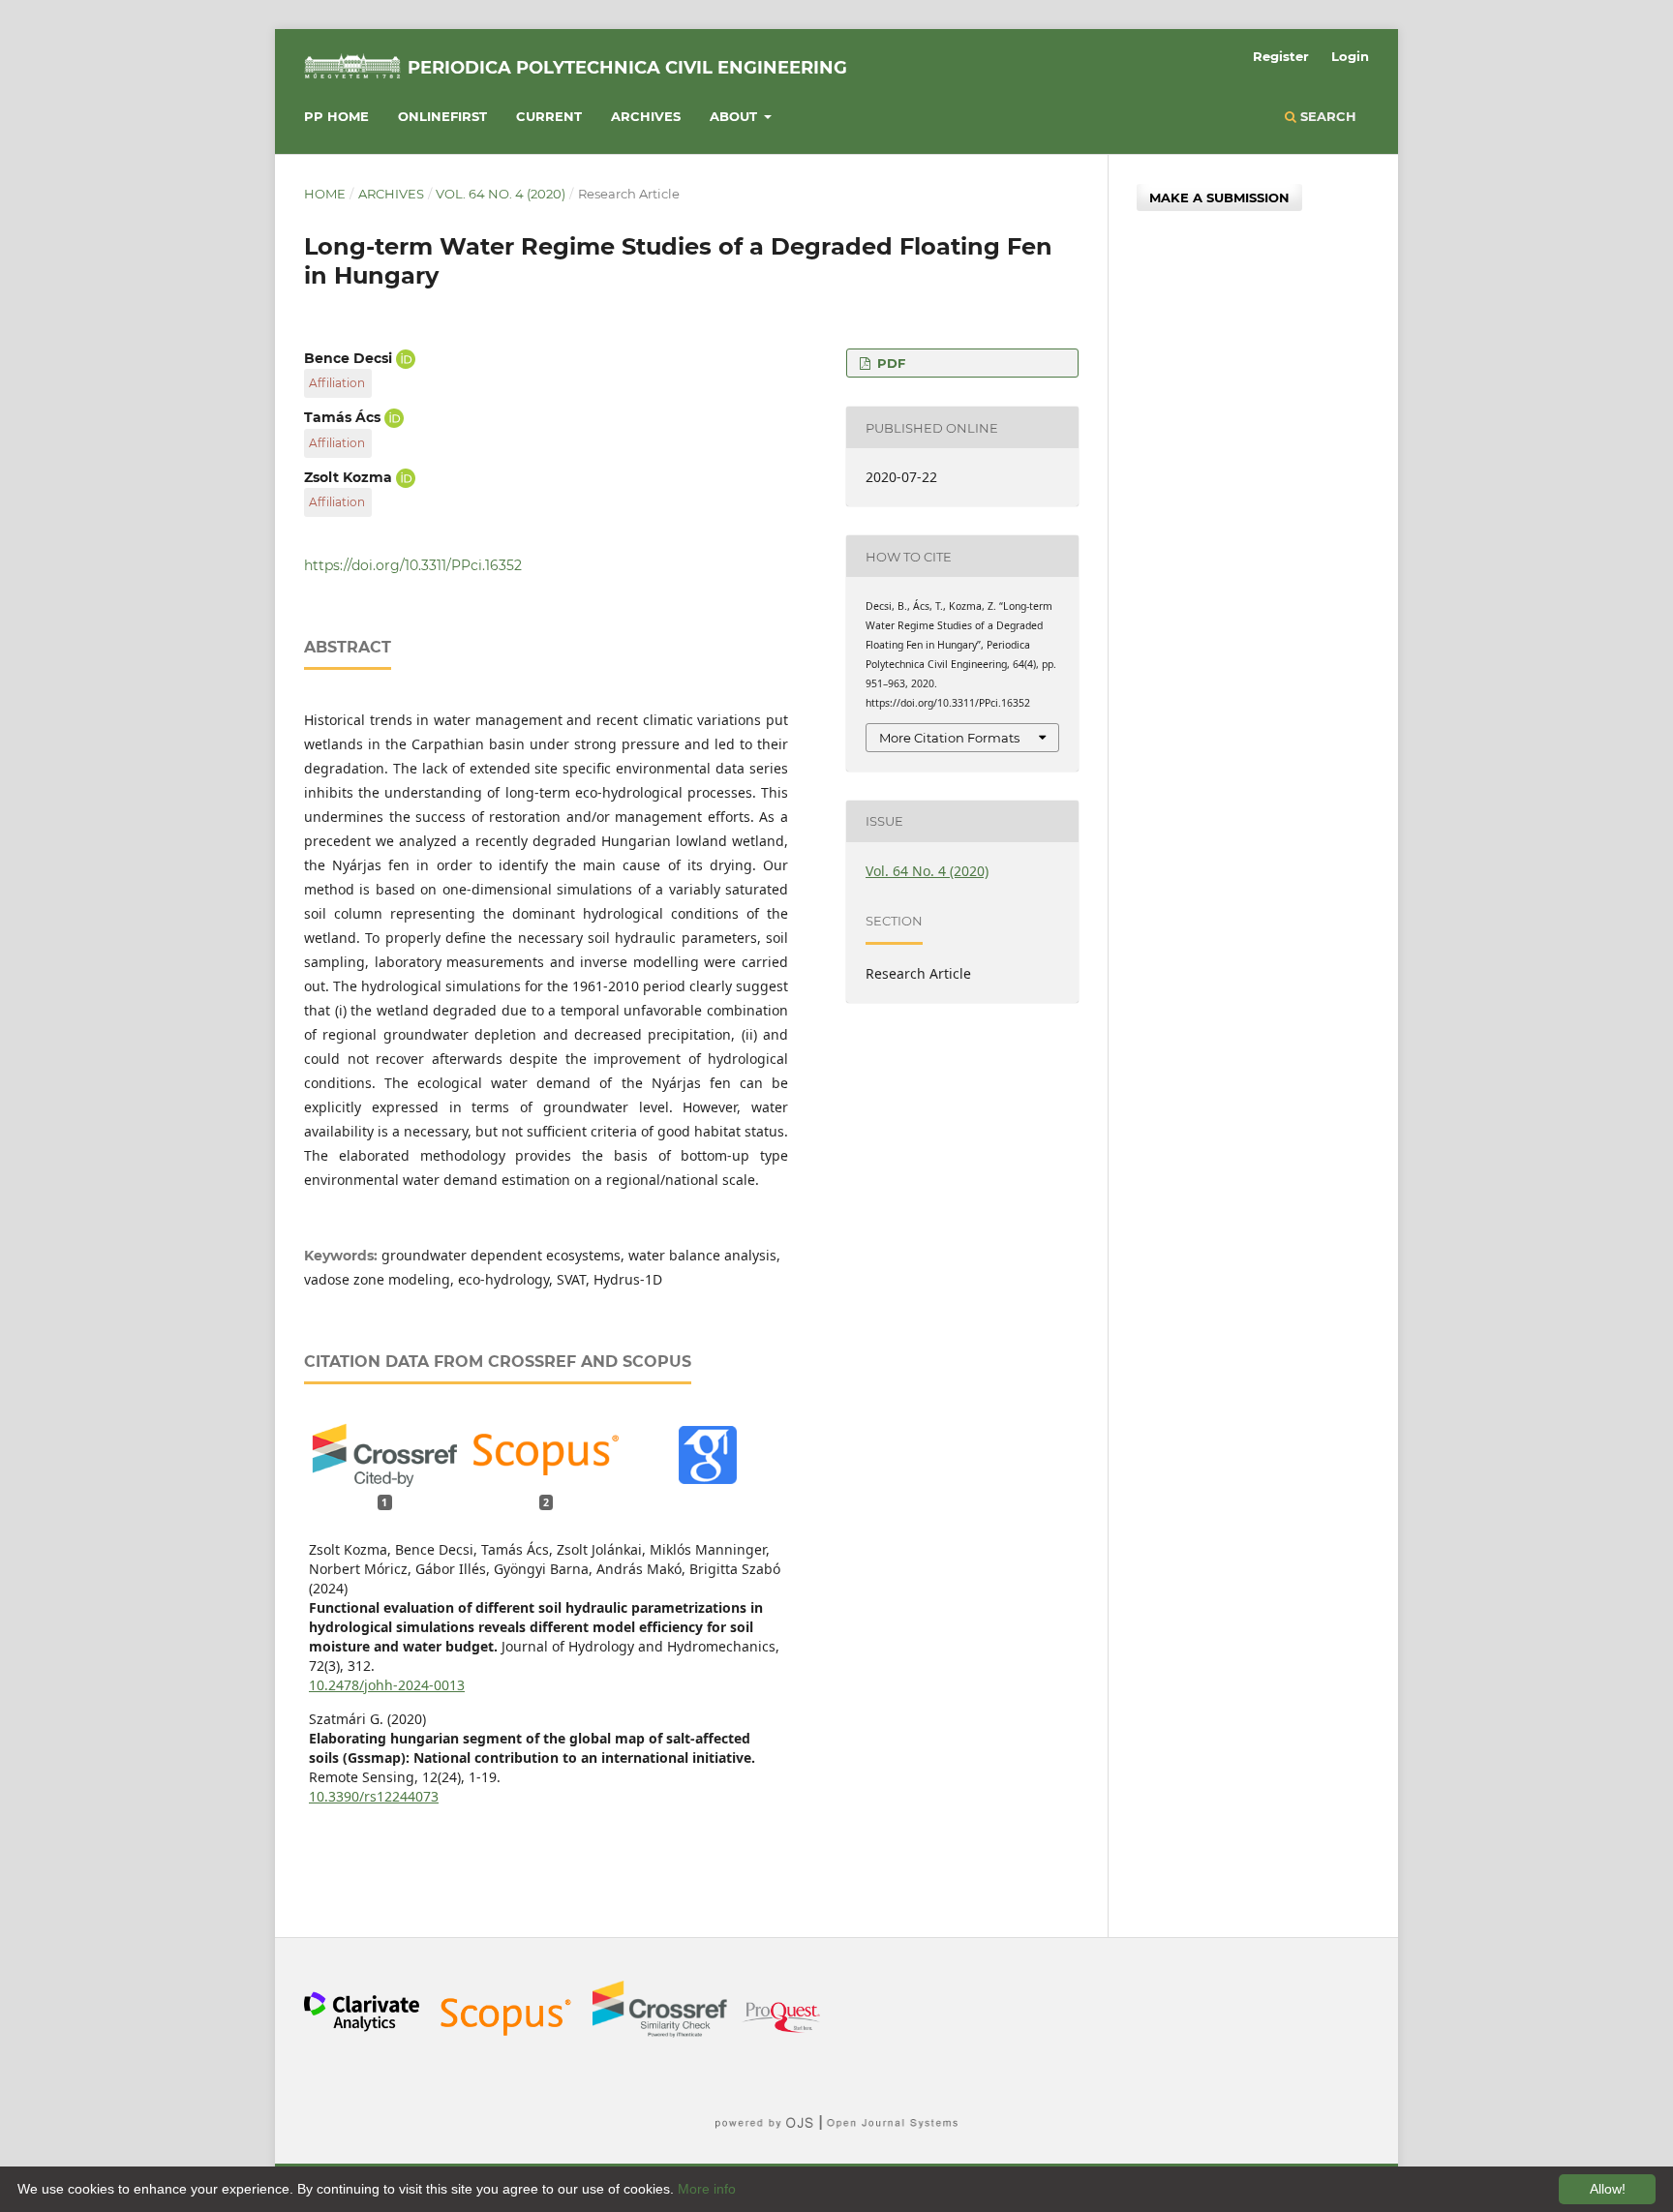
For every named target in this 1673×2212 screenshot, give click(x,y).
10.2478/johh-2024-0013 (387, 1685)
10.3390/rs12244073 (374, 1796)
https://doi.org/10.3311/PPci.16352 (413, 565)
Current (549, 116)
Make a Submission (1219, 197)
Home (325, 194)
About (735, 116)
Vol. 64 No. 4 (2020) (501, 194)
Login (1350, 56)
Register (1281, 56)
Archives (646, 116)
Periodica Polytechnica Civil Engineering (627, 68)
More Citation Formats (949, 738)
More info (707, 2189)
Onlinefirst (442, 116)
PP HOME (336, 116)
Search (1326, 116)
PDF (889, 363)
